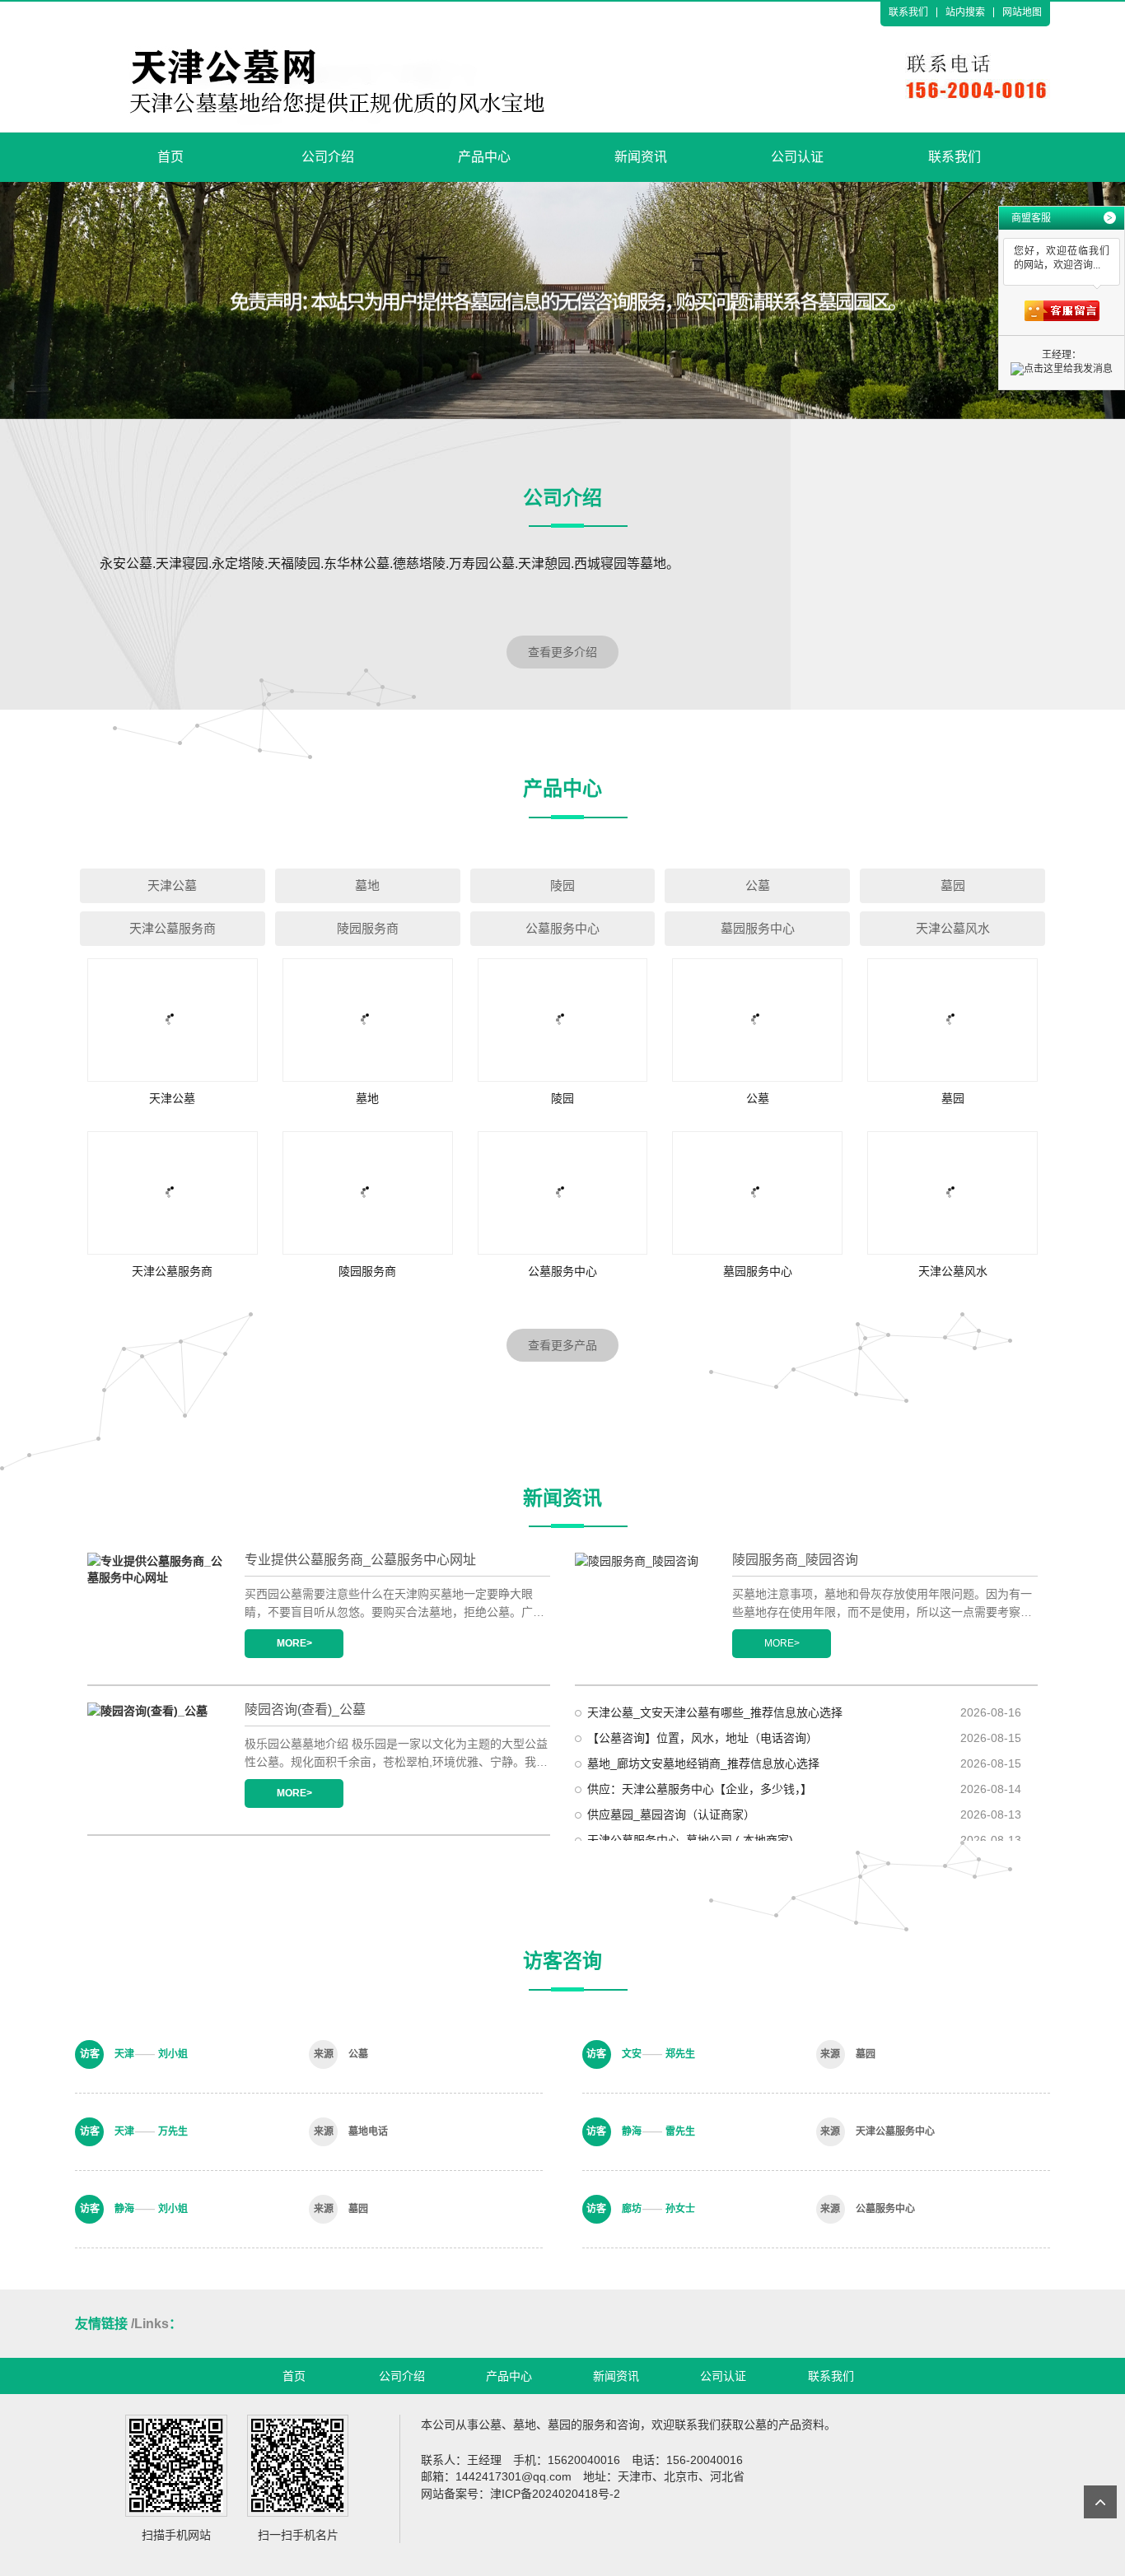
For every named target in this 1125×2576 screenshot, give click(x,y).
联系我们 (908, 12)
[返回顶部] (1100, 2502)
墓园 (953, 885)
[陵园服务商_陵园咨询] (644, 1606)
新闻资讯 (641, 157)
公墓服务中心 (562, 928)
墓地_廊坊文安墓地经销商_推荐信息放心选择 (703, 1763)
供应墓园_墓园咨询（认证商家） (671, 1814)
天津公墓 (172, 885)
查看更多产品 (562, 1345)
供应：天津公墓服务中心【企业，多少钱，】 (700, 1789)
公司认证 (797, 157)
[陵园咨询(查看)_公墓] (157, 1756)
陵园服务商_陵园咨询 (795, 1560)
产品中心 (484, 157)
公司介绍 (328, 157)
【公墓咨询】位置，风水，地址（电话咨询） (703, 1738)
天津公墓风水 (953, 928)
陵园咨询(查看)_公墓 (305, 1710)
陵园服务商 (368, 928)
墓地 (367, 885)
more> (294, 1643)
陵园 (562, 885)
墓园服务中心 (758, 928)
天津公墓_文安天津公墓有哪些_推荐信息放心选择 (715, 1712)
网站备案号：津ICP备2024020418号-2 (520, 2494)
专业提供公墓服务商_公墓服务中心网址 (360, 1560)
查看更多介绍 (562, 652)
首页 (170, 157)
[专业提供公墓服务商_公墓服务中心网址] (157, 1606)
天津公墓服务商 (173, 928)
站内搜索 (965, 12)
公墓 (758, 885)
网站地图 (1022, 12)
